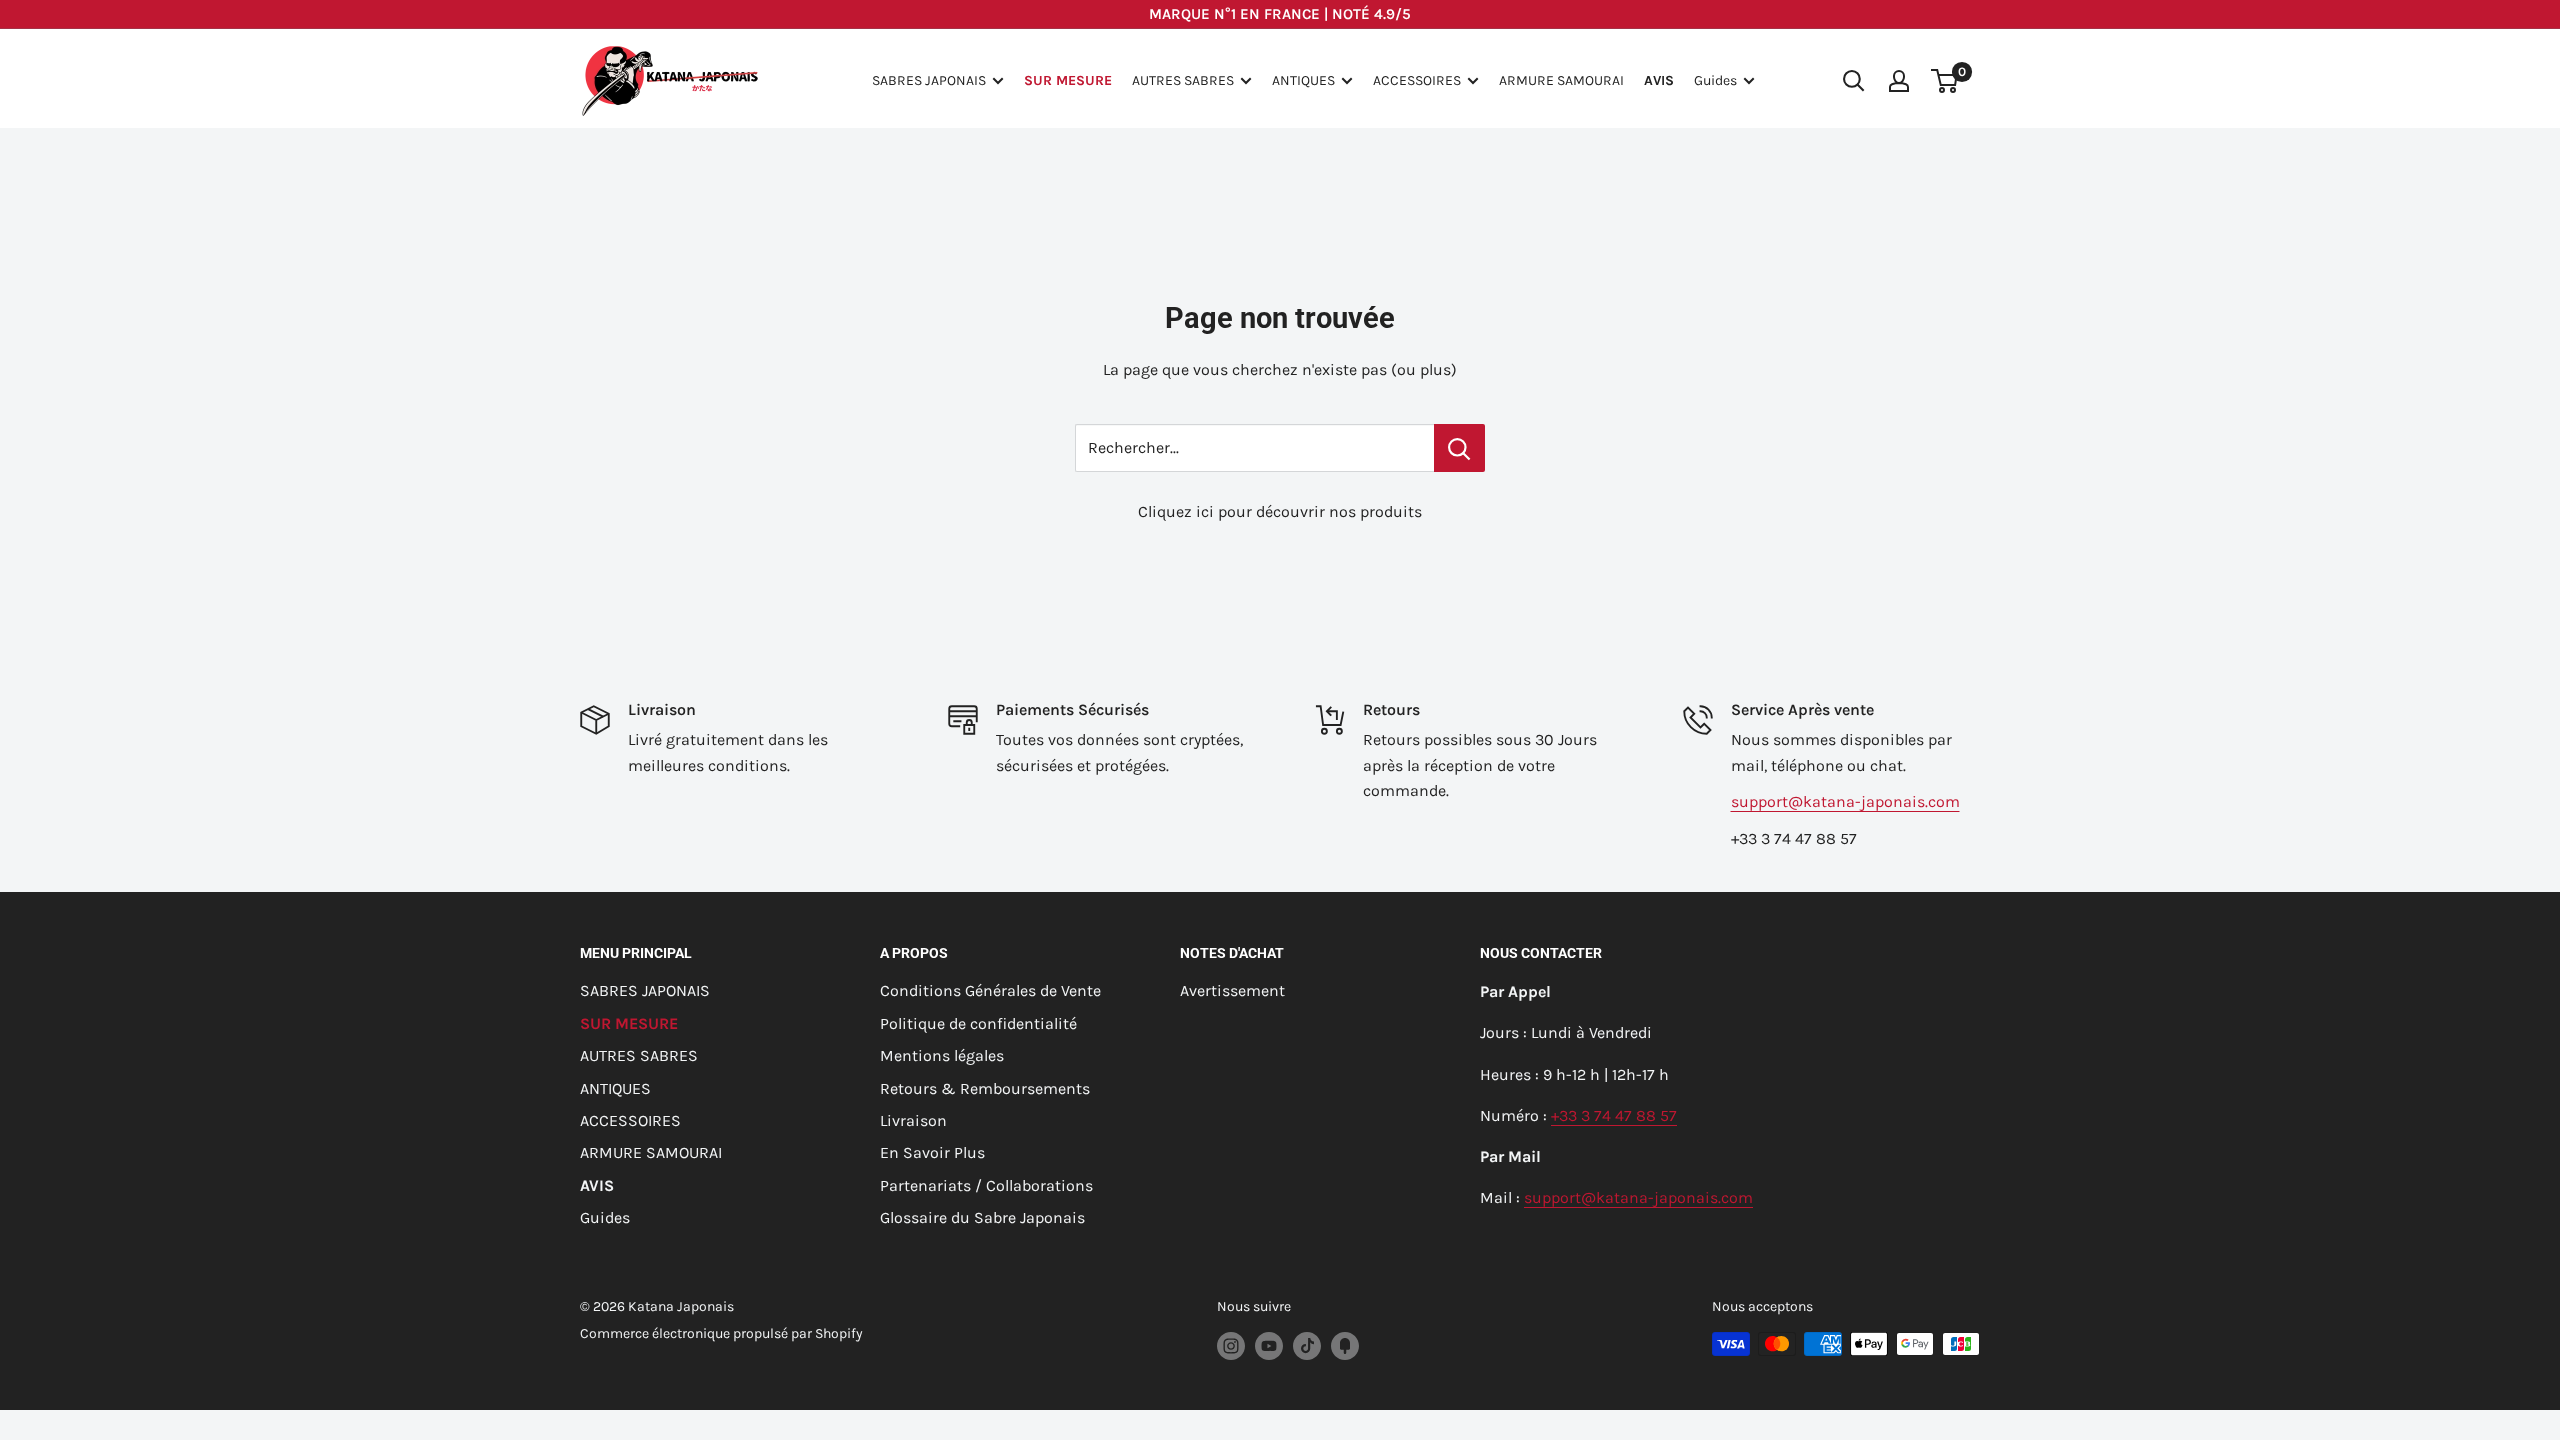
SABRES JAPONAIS (929, 80)
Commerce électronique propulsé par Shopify (721, 1333)
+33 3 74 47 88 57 (1614, 1115)
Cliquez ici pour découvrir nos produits (1280, 511)
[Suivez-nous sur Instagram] (1231, 1346)
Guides (1715, 80)
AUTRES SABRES (1183, 80)
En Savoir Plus (932, 1152)
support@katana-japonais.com (1845, 801)
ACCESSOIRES (1417, 80)
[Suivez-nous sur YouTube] (1269, 1346)
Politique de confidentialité (978, 1023)
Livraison (913, 1120)
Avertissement (1232, 990)
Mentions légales (942, 1055)
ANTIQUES (1303, 80)
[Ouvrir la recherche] (1854, 81)
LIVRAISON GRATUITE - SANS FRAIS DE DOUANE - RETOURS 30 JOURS (1280, 16)
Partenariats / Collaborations (986, 1185)
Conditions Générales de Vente (990, 990)
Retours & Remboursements (985, 1088)
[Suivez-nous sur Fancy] (1345, 1346)
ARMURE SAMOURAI (1561, 80)
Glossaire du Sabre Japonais (982, 1217)
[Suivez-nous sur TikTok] (1307, 1346)
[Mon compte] (1899, 81)
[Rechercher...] (1459, 448)
